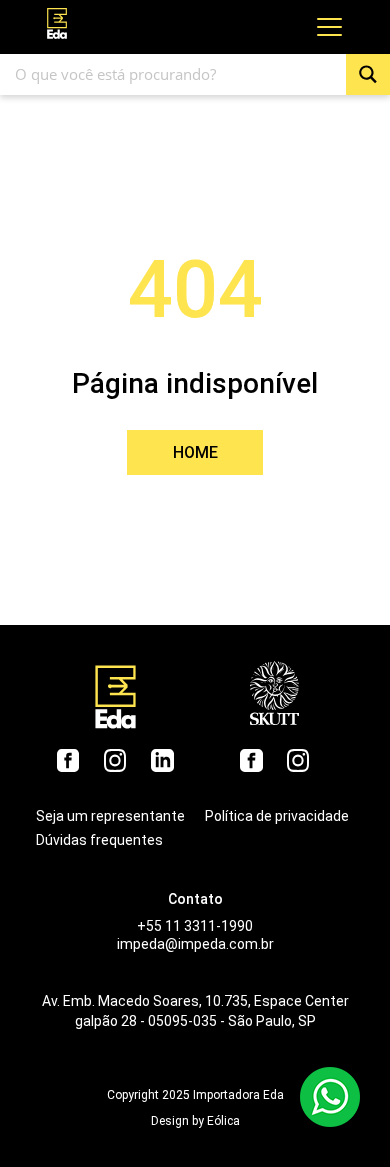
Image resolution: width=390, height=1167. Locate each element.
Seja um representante (110, 816)
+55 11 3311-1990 (195, 926)
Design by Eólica (195, 1121)
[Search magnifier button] (368, 74)
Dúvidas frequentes (99, 840)
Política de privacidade (277, 816)
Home (195, 452)
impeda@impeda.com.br (195, 944)
